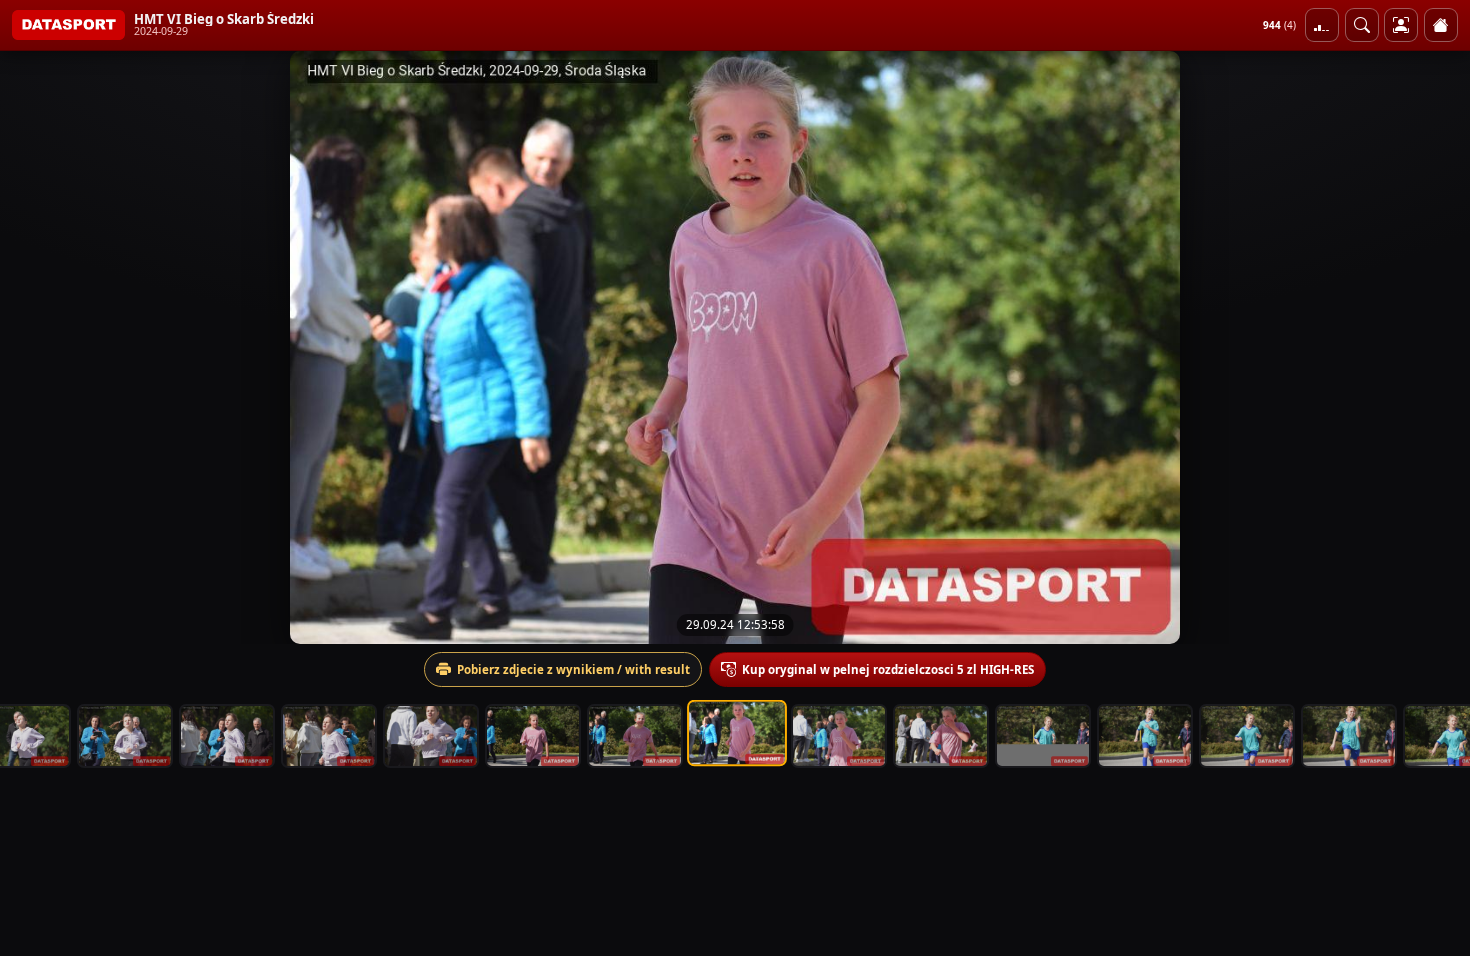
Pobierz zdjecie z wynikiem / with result (573, 669)
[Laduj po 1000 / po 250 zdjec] (1322, 25)
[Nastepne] (1437, 347)
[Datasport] (68, 25)
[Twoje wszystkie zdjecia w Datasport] (1401, 25)
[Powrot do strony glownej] (1441, 25)
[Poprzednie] (33, 347)
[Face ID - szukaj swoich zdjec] (1362, 25)
